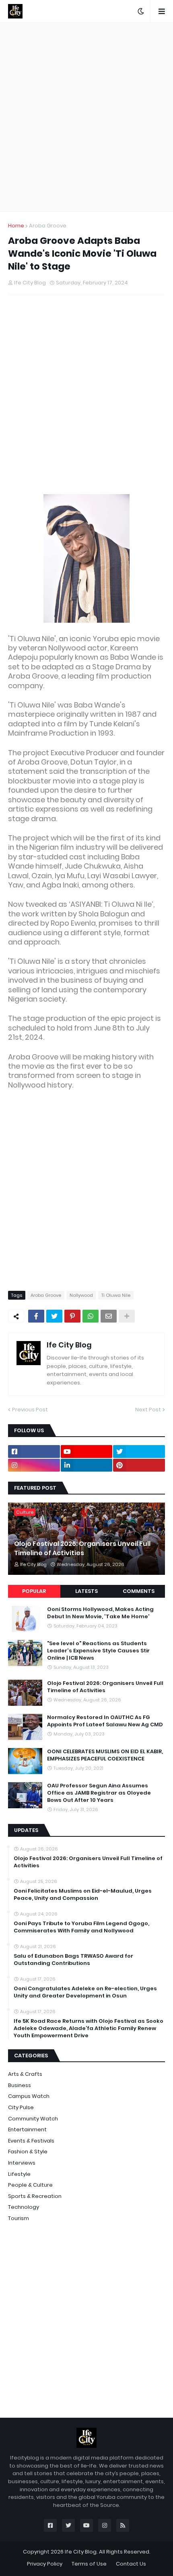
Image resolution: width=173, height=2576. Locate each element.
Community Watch (33, 2119)
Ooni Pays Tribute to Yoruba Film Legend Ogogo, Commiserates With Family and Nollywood (81, 1927)
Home (16, 226)
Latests (86, 1591)
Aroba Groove (48, 226)
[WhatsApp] (91, 1316)
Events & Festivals (31, 2141)
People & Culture (30, 2185)
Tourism (19, 2218)
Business (20, 2085)
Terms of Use (89, 2564)
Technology (24, 2207)
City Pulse (21, 2107)
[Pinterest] (72, 1316)
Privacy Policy (45, 2564)
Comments (139, 1591)
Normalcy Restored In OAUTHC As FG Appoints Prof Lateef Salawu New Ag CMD (105, 1721)
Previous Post (30, 1410)
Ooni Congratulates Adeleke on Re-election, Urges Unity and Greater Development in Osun (85, 1992)
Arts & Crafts (25, 2074)
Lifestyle (19, 2174)
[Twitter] (54, 1316)
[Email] (109, 1316)
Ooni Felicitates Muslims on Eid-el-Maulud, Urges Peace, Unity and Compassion (83, 1895)
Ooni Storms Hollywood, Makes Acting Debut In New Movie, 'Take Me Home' (100, 1613)
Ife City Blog (69, 1345)
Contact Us (131, 2564)
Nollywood (81, 1295)
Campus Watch (29, 2096)
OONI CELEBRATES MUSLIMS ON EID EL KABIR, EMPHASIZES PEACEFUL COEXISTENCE (105, 1755)
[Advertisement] (86, 117)
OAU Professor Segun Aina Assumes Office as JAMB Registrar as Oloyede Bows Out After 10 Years (99, 1793)
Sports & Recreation (35, 2196)
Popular (34, 1591)
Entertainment (27, 2129)
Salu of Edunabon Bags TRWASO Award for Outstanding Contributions (73, 1960)
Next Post (148, 1410)
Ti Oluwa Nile (116, 1295)
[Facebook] (36, 1316)
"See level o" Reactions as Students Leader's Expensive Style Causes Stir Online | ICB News (98, 1651)
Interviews (22, 2163)
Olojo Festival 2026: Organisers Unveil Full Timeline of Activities (82, 1548)
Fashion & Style (28, 2152)
